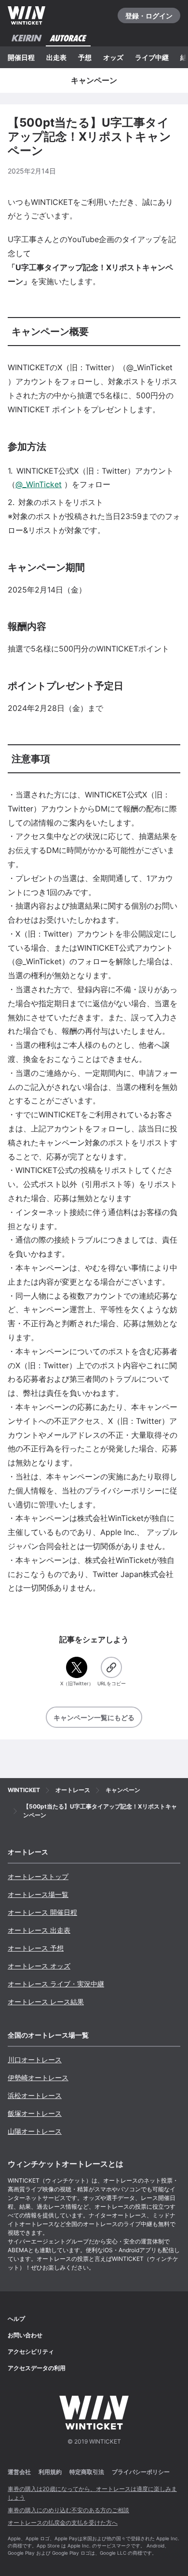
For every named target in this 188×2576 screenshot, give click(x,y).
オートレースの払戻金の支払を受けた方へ (63, 2523)
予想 (85, 57)
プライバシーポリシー (141, 2472)
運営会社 (19, 2472)
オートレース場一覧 (38, 1894)
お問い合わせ (25, 2335)
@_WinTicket (39, 484)
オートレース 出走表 (39, 1930)
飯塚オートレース (35, 2113)
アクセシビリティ (31, 2352)
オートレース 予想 (36, 1948)
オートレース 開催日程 (42, 1912)
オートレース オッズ (39, 1966)
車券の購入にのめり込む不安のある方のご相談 (68, 2510)
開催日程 (21, 57)
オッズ (113, 57)
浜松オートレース (35, 2095)
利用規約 (50, 2472)
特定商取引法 (87, 2472)
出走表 (56, 57)
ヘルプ (16, 2319)
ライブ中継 (152, 57)
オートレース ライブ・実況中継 (56, 1984)
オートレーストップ (38, 1876)
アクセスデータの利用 (37, 2368)
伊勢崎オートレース (38, 2077)
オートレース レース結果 (46, 2002)
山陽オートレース (35, 2131)
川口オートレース (35, 2060)
